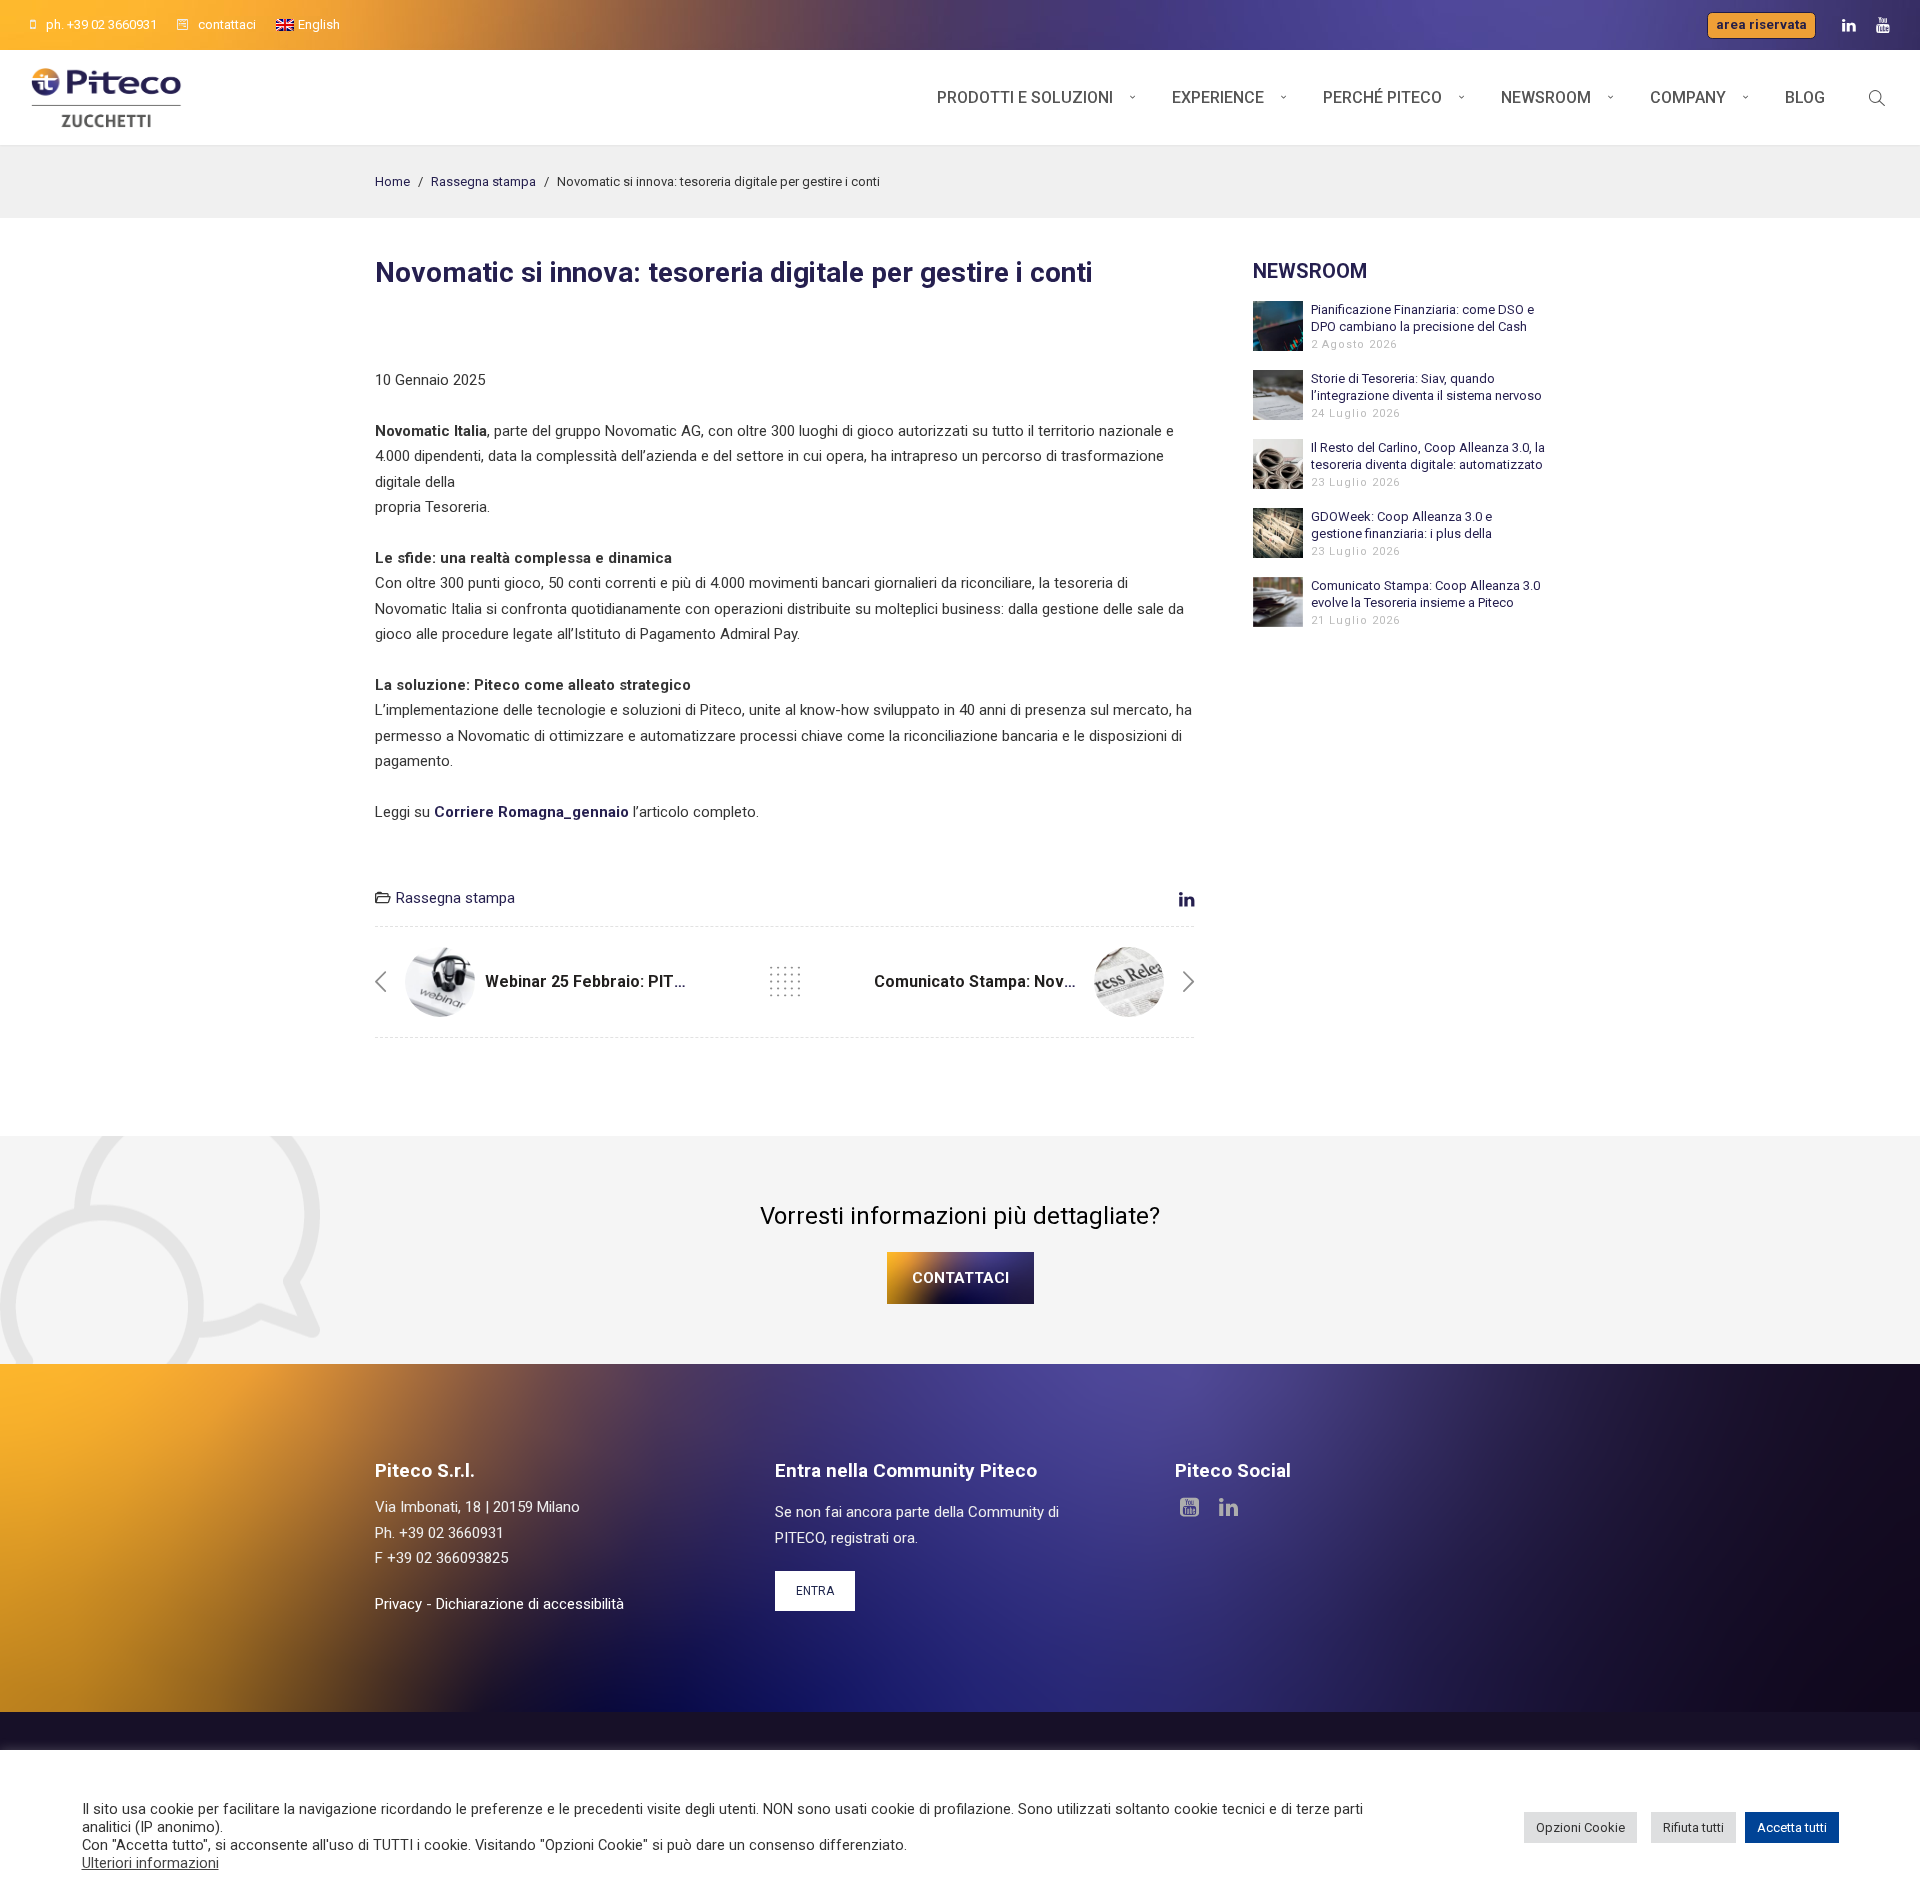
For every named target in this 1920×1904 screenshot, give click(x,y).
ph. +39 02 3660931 (101, 24)
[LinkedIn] (1849, 25)
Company (1688, 97)
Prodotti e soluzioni (1025, 97)
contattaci (227, 24)
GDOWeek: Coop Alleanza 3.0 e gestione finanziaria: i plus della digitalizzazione (1401, 525)
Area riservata (1761, 24)
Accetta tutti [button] (1792, 1827)
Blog (1805, 97)
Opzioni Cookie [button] (1580, 1827)
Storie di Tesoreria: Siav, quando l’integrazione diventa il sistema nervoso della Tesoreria (1426, 387)
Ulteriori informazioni (150, 1863)
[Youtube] (1883, 25)
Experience (1218, 97)
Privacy (398, 1604)
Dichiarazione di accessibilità (530, 1604)
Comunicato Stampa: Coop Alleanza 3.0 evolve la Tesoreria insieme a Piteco (1425, 594)
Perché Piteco (1382, 97)
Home (392, 181)
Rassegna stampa (483, 181)
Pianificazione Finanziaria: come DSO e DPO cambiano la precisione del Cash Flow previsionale (1422, 318)
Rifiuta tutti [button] (1693, 1827)
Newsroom (1546, 97)
